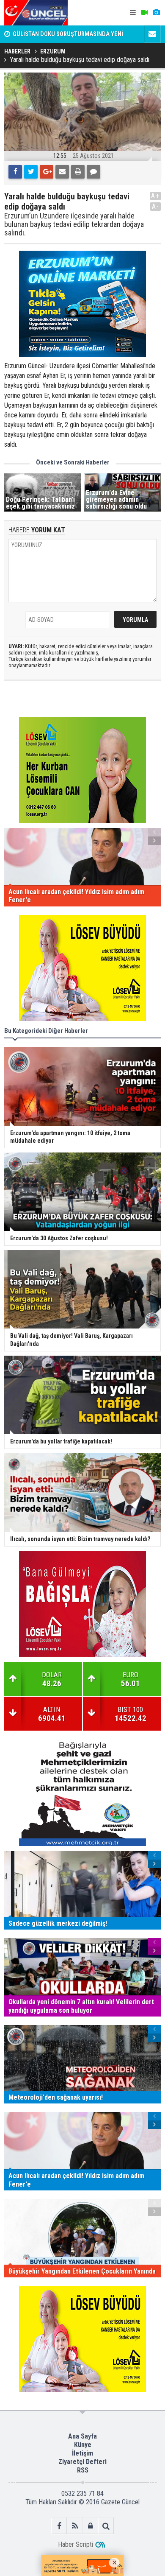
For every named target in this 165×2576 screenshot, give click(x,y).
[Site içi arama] (106, 2526)
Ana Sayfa (82, 2436)
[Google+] (47, 172)
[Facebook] (15, 172)
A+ (155, 196)
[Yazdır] (78, 172)
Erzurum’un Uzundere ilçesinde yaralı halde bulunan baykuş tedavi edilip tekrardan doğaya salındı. (74, 224)
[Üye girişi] (90, 2526)
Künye (83, 2445)
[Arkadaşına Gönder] (62, 172)
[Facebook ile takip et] (59, 2526)
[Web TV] (144, 13)
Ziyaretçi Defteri (82, 2462)
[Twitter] (31, 172)
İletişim (82, 2453)
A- (156, 206)
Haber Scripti (76, 2544)
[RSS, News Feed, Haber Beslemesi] (75, 2526)
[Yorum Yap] (93, 172)
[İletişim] (152, 34)
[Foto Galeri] (156, 13)
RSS (83, 2470)
